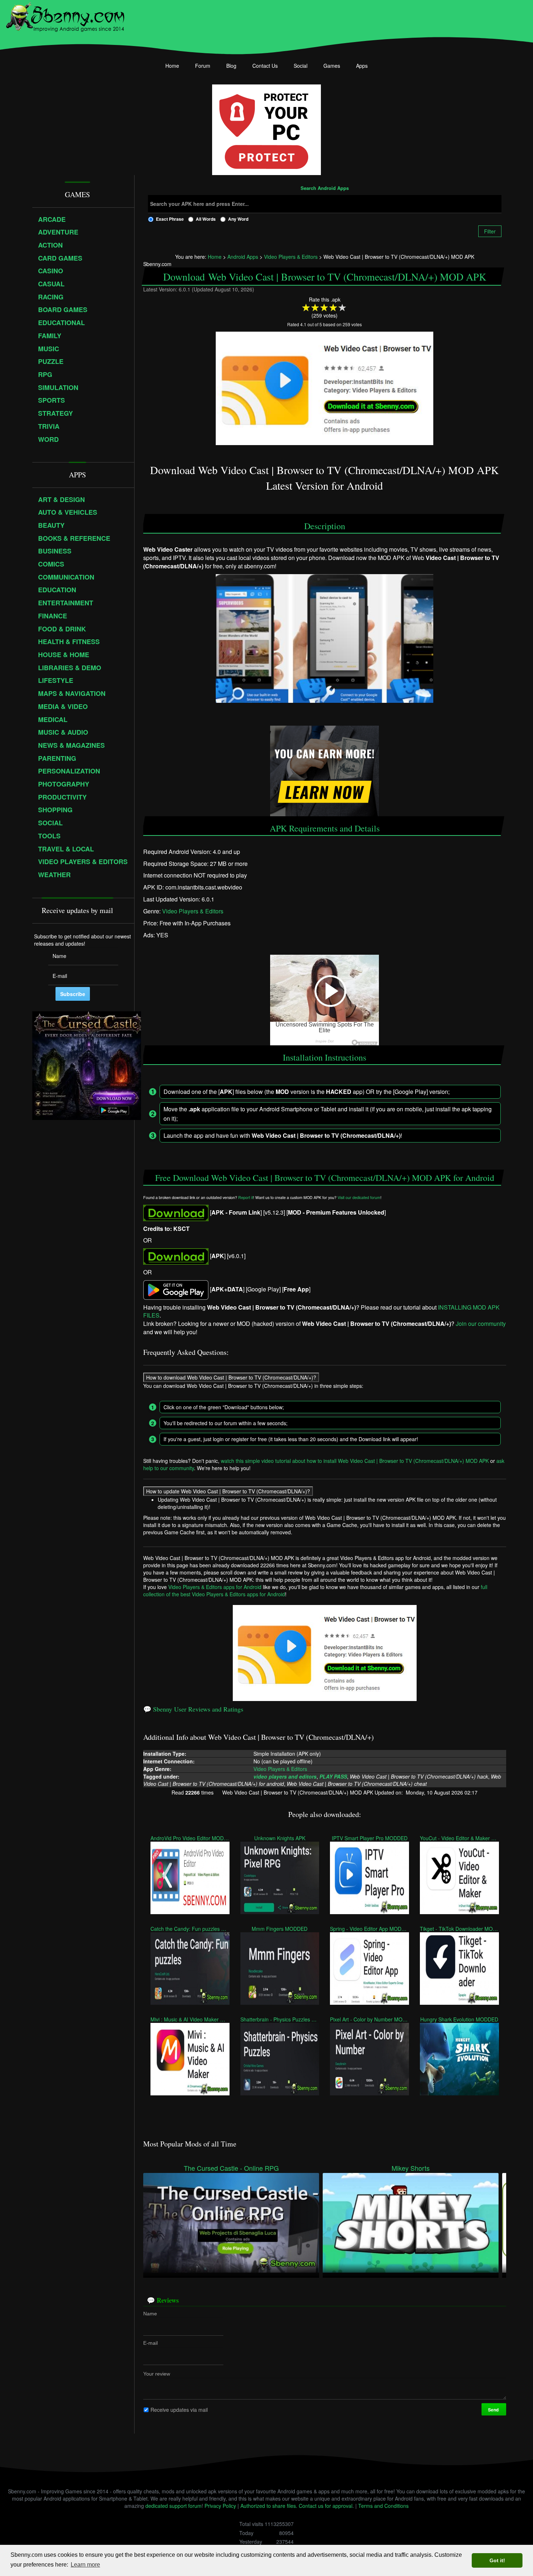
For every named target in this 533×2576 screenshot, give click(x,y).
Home (172, 66)
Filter (490, 231)
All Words (206, 219)
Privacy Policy (220, 2506)
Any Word (238, 219)
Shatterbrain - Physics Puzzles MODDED (280, 2019)
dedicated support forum (173, 2506)
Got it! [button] (497, 2560)
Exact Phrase (170, 219)
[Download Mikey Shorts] (411, 2222)
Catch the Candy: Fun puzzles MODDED (190, 1929)
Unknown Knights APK (280, 1838)
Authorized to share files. (269, 2506)
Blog (231, 66)
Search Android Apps (325, 188)
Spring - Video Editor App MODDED (369, 1929)
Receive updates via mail (179, 2410)
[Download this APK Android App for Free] (176, 1212)
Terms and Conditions (383, 2506)
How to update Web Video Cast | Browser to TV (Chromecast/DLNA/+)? (228, 1491)
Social (301, 66)
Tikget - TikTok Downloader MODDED (459, 1929)
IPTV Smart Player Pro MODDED (370, 1838)
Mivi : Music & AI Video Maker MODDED (190, 2019)
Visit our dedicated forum (359, 1197)
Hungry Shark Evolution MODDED (459, 2019)
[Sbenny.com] (65, 16)
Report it (246, 1197)
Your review (157, 2374)
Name (150, 2314)
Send (494, 2410)
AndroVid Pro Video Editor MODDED (190, 1838)
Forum (203, 66)
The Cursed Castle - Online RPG (231, 2168)
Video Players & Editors (193, 911)
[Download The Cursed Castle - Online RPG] (231, 2222)
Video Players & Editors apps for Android (215, 1587)
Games (332, 66)
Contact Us (265, 66)
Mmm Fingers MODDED (280, 1929)
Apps (362, 66)
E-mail (150, 2343)
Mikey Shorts (411, 2168)
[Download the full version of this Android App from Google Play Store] (176, 1289)
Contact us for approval (326, 2506)
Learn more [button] (85, 2565)
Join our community (481, 1324)
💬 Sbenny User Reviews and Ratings (193, 1709)
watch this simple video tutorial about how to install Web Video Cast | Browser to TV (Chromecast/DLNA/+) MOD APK (355, 1461)
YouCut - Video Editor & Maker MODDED (459, 1838)
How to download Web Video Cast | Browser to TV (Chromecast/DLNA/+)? (231, 1377)
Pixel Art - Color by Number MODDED (369, 2019)
